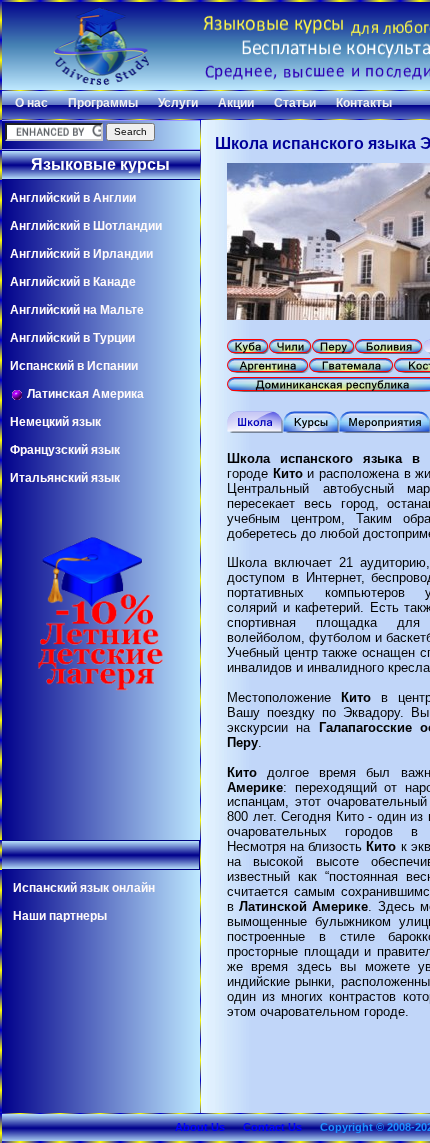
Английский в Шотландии (86, 226)
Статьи (295, 103)
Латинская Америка (84, 394)
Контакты (364, 103)
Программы (103, 103)
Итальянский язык (65, 478)
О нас (31, 103)
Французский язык (65, 450)
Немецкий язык (55, 422)
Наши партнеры (60, 916)
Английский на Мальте (77, 310)
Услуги (178, 103)
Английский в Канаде (73, 282)
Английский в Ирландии (81, 254)
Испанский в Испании (74, 366)
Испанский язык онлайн (84, 888)
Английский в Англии (73, 198)
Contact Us (272, 1127)
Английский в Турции (72, 338)
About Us (200, 1127)
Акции (236, 103)
